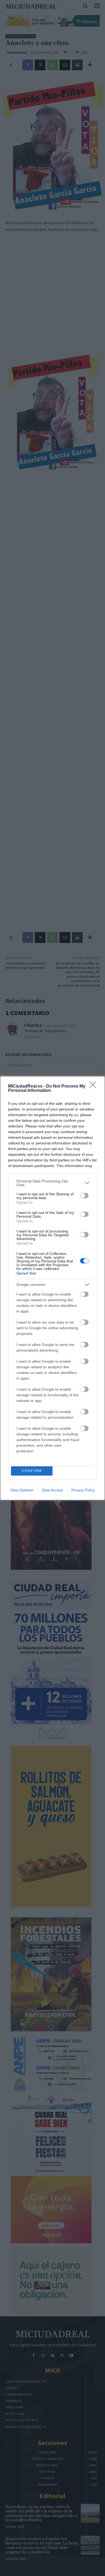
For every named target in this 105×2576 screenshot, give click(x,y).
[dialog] (52, 1288)
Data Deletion (22, 1490)
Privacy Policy (83, 1490)
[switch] (84, 1196)
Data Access (52, 1490)
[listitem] (52, 1183)
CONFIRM (32, 1471)
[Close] (94, 1086)
